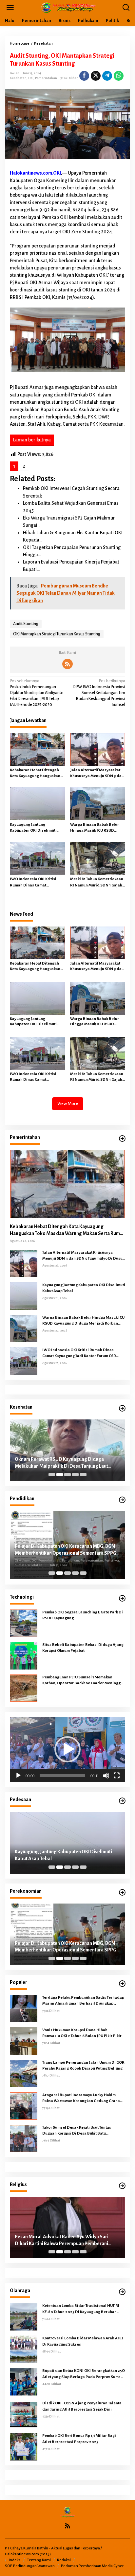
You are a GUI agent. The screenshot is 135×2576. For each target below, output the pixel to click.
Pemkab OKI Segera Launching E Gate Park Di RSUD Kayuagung (83, 1615)
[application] (67, 1749)
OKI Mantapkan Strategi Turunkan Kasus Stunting (57, 634)
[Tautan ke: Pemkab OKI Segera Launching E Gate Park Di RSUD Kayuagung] (24, 1623)
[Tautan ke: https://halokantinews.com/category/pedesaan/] (122, 1801)
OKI (31, 78)
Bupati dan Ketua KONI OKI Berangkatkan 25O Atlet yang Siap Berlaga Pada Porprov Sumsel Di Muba (84, 2374)
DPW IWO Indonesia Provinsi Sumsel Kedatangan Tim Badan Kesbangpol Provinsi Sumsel (99, 693)
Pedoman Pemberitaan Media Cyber (92, 2566)
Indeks (15, 2560)
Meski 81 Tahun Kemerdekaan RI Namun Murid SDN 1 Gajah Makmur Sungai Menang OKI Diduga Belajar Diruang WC (97, 883)
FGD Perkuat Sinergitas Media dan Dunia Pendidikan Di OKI (58, 1550)
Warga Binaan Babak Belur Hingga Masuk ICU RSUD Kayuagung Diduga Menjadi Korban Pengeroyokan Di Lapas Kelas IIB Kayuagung (96, 828)
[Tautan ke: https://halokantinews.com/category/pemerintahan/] (122, 1139)
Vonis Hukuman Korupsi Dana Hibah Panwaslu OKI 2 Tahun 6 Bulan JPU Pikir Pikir (82, 2033)
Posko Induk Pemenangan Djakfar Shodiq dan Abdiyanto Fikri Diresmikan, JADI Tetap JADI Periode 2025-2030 (37, 693)
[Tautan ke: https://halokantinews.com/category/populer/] (122, 1984)
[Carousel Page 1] (52, 1475)
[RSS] (67, 664)
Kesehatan (18, 78)
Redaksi (64, 2560)
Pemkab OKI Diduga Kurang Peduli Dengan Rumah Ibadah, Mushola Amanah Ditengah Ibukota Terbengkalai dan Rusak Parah (60, 2241)
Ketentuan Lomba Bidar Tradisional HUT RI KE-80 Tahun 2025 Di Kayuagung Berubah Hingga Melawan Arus (81, 2309)
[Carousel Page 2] (60, 1475)
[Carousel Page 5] (83, 1475)
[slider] (62, 1776)
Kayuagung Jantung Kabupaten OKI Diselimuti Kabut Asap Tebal (33, 828)
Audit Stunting (26, 624)
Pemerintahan (46, 78)
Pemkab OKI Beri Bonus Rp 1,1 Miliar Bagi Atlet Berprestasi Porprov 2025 (79, 2439)
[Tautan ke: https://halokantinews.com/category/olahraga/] (122, 2292)
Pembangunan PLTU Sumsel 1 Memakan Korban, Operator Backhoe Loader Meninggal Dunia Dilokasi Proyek (83, 1681)
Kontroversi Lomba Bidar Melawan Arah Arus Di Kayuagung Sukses (83, 2341)
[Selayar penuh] (117, 1776)
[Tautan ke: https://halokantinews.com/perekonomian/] (122, 1893)
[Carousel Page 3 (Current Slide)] (67, 1475)
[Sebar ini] (84, 76)
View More (68, 1104)
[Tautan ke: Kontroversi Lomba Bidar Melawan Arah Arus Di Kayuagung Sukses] (24, 2349)
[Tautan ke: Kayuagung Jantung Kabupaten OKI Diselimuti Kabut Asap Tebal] (24, 1296)
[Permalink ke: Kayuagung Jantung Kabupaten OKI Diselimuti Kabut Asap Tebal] (38, 804)
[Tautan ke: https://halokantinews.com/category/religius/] (122, 2186)
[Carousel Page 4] (75, 1475)
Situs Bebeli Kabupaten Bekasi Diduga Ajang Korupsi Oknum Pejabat (83, 1648)
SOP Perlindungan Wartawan (30, 2566)
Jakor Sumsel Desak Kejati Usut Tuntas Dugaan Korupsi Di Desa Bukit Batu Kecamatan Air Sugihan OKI (77, 2131)
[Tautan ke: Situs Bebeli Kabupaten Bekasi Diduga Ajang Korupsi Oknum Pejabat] (24, 1655)
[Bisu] (106, 1776)
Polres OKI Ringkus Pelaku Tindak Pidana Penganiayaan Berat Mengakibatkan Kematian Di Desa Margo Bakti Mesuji (67, 1856)
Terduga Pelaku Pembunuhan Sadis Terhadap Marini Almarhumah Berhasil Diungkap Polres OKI (83, 2001)
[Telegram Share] (107, 76)
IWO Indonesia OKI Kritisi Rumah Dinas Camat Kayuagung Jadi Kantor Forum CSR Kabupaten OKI (37, 883)
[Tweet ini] (96, 76)
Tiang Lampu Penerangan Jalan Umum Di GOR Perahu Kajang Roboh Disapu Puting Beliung (83, 2065)
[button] (67, 1749)
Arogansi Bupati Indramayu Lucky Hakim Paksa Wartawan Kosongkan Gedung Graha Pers (81, 2098)
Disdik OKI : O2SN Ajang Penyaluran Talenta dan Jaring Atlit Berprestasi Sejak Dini (82, 2406)
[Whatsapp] (119, 76)
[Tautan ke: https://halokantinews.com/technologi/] (122, 1598)
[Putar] (18, 1776)
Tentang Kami (39, 2560)
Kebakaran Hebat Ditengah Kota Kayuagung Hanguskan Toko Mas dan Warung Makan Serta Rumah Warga (36, 774)
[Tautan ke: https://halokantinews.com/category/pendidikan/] (122, 1500)
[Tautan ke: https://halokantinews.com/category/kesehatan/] (122, 1408)
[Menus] (10, 8)
